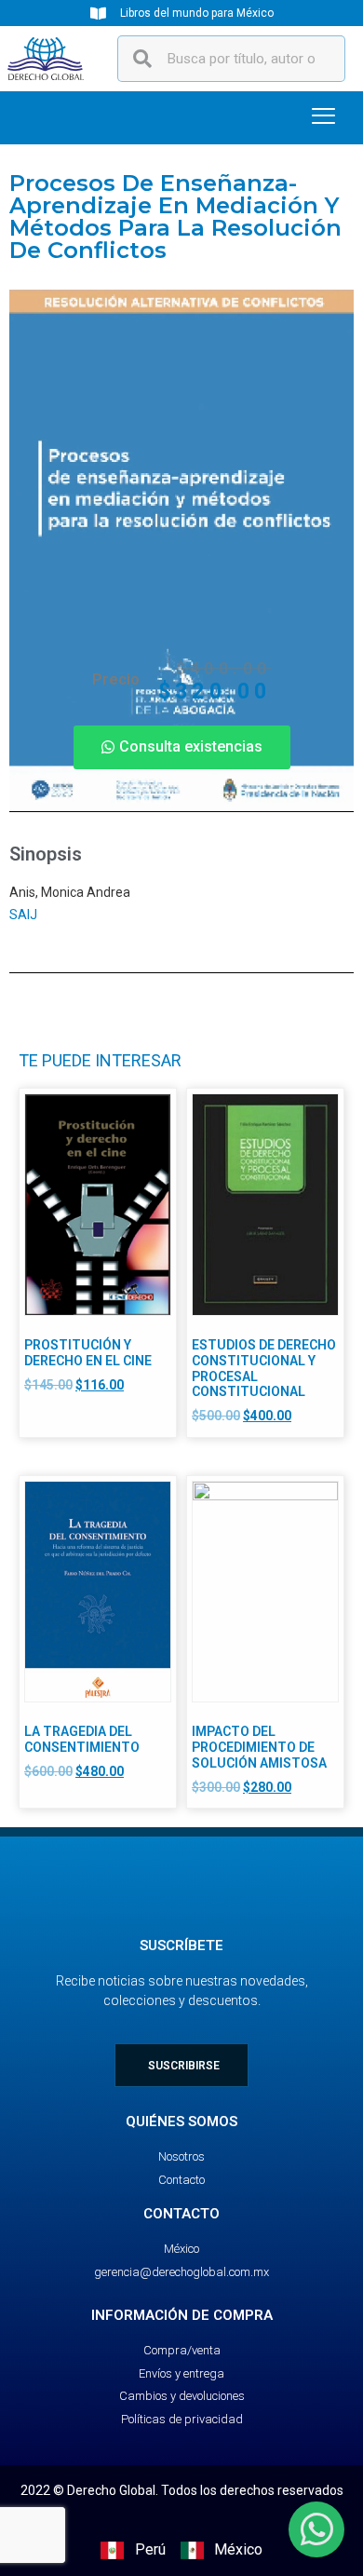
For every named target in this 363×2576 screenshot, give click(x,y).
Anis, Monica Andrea (70, 892)
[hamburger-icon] (323, 118)
